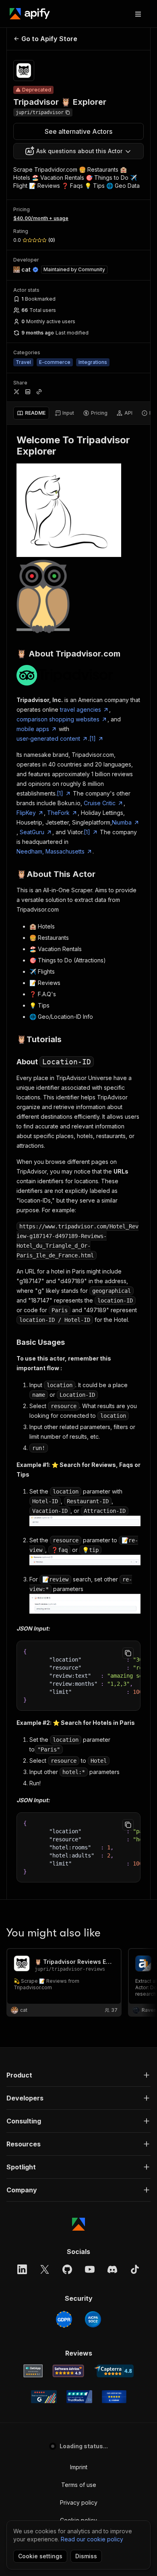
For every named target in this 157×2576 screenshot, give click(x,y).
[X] (45, 2269)
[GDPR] (64, 2319)
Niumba (122, 822)
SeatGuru (32, 832)
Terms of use (79, 2485)
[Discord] (112, 2269)
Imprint (79, 2467)
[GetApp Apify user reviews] (33, 2371)
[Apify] (30, 14)
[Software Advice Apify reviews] (68, 2371)
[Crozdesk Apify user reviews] (114, 2397)
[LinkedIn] (22, 2269)
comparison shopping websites (58, 719)
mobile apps (33, 729)
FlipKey (26, 813)
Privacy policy (79, 2502)
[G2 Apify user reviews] (44, 2397)
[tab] (31, 413)
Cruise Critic (100, 803)
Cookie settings (40, 2556)
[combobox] (78, 151)
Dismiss (86, 2556)
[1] (93, 739)
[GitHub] (67, 2269)
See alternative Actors (78, 131)
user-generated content (48, 739)
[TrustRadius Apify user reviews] (79, 2397)
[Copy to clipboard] (128, 1653)
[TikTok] (135, 2269)
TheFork (58, 813)
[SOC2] (93, 2319)
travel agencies (81, 709)
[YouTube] (90, 2269)
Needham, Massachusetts (51, 851)
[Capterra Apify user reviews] (114, 2371)
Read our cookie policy (92, 2539)
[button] (78, 2075)
